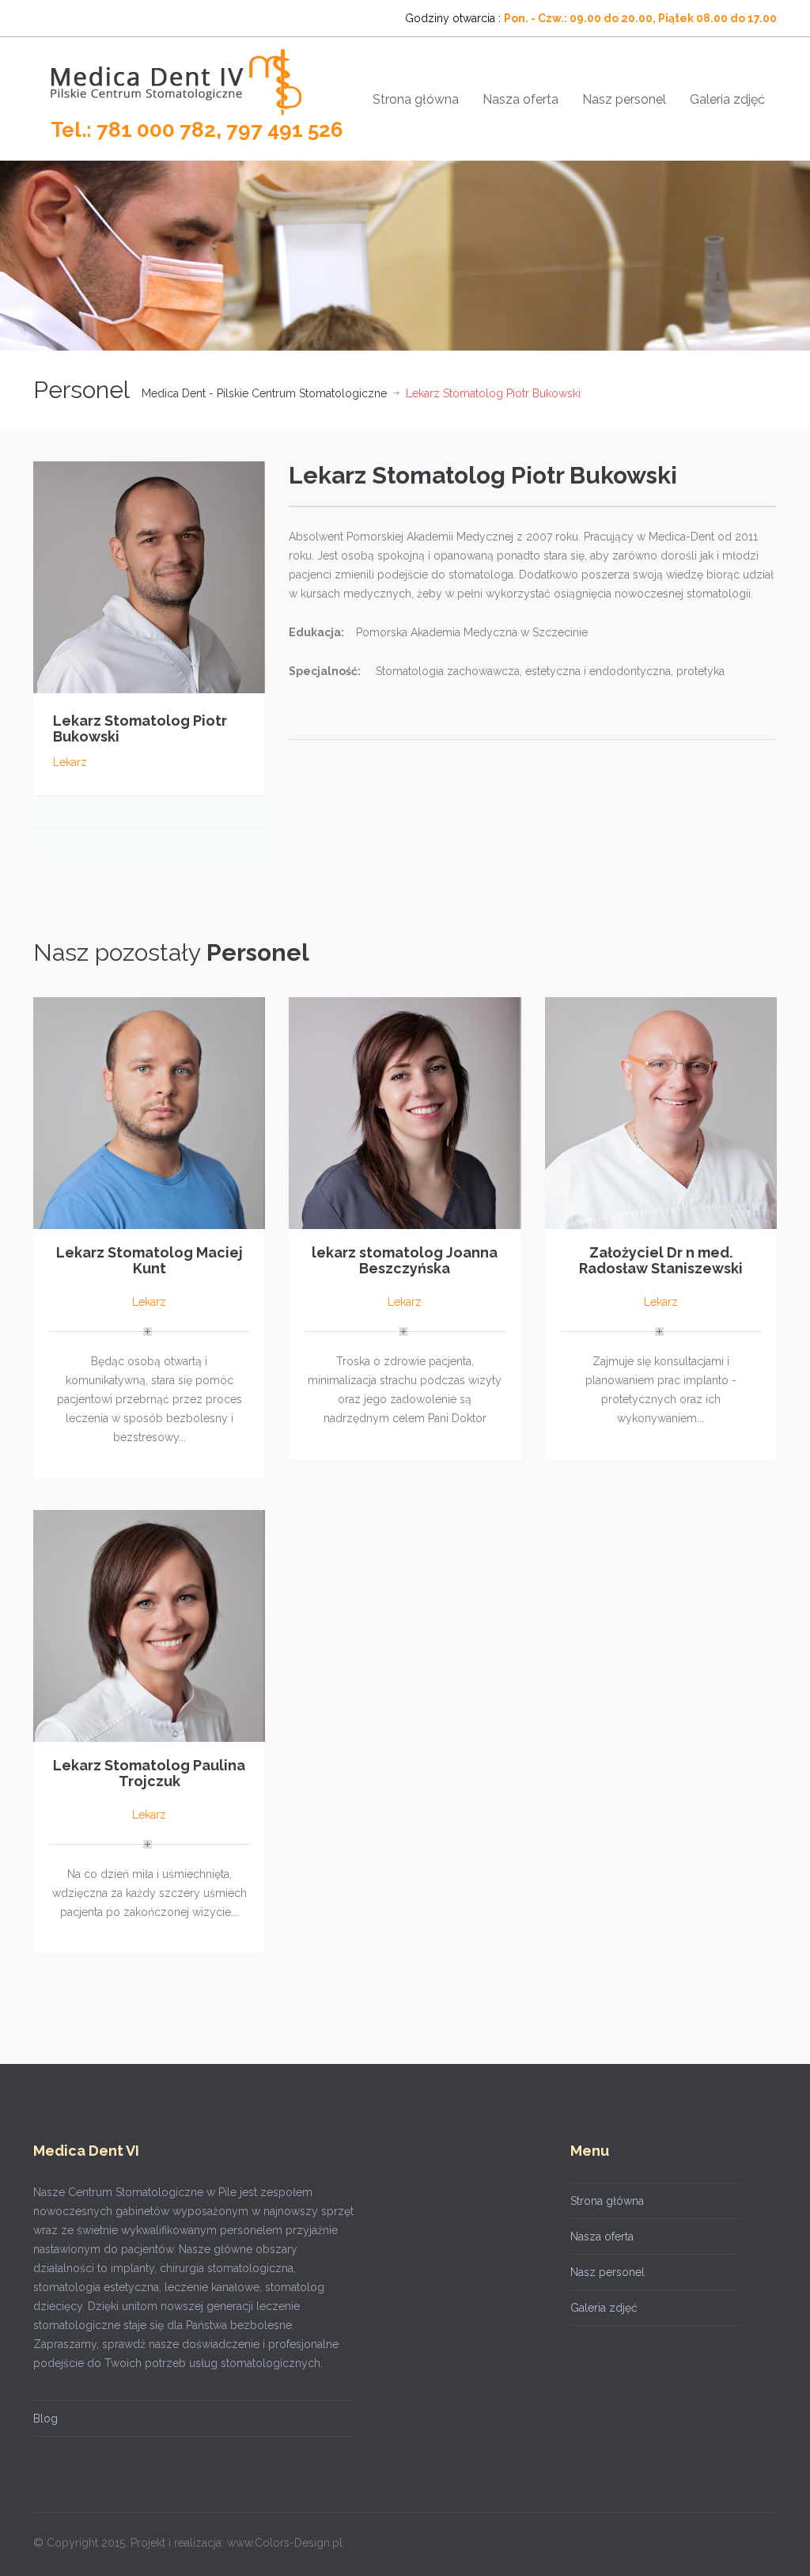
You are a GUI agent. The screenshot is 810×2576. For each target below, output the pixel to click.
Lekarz (70, 762)
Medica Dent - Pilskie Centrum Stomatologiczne (264, 393)
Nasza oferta (520, 99)
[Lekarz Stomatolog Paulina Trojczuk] (149, 1625)
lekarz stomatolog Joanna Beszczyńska (405, 1260)
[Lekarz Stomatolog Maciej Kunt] (149, 1112)
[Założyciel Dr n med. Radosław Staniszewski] (661, 1112)
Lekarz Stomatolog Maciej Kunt (150, 1260)
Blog (45, 2419)
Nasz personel (624, 99)
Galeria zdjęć (727, 99)
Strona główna (416, 99)
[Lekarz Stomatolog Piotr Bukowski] (149, 576)
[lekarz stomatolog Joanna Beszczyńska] (405, 1112)
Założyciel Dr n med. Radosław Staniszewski (661, 1260)
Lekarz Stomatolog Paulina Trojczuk (149, 1773)
